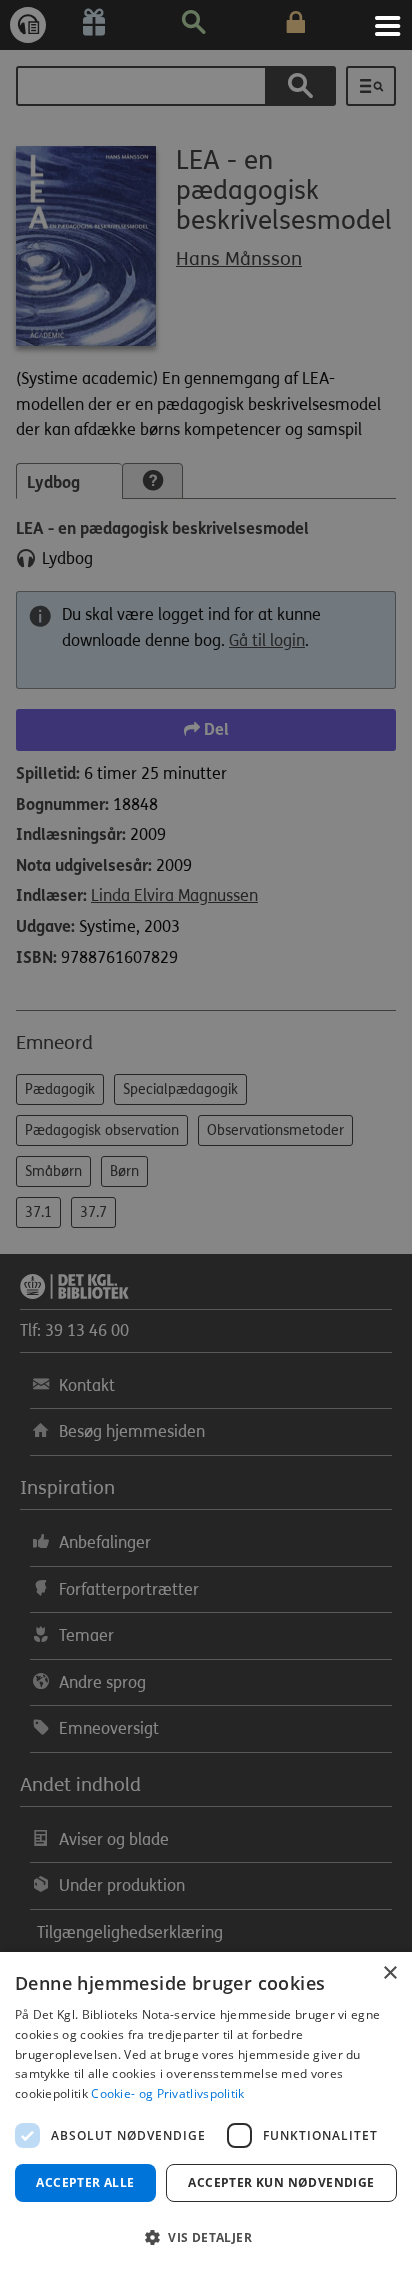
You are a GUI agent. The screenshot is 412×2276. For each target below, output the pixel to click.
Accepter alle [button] (85, 2182)
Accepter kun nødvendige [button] (281, 2182)
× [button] (389, 1973)
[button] (206, 2238)
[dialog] (206, 2114)
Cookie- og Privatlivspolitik (167, 2093)
